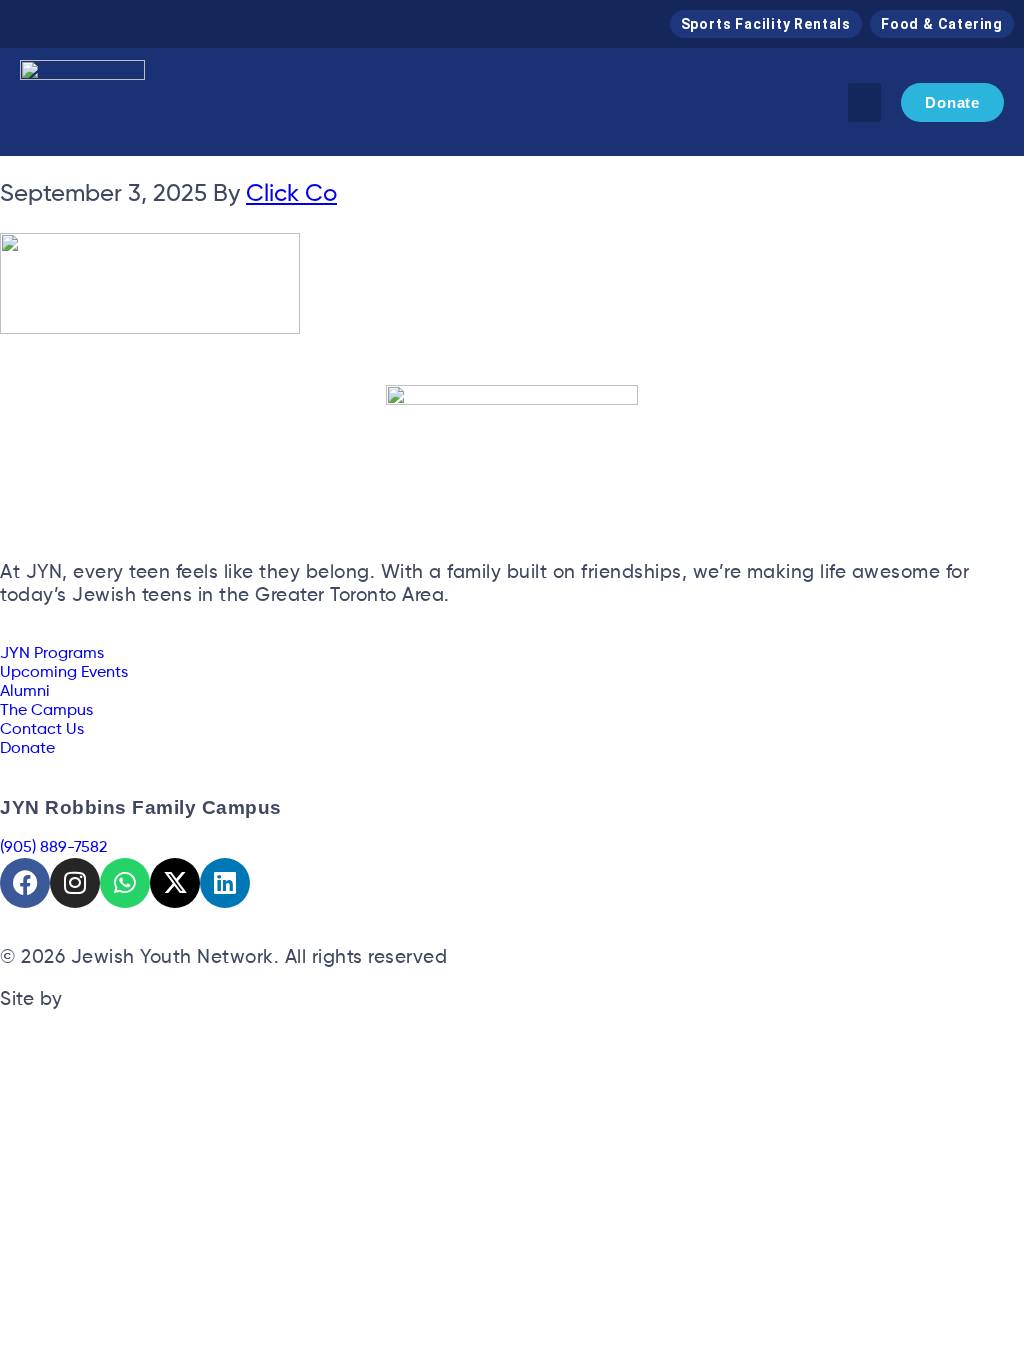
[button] (864, 102)
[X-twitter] (175, 883)
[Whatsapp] (125, 883)
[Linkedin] (225, 883)
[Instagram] (75, 883)
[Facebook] (25, 883)
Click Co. (108, 999)
